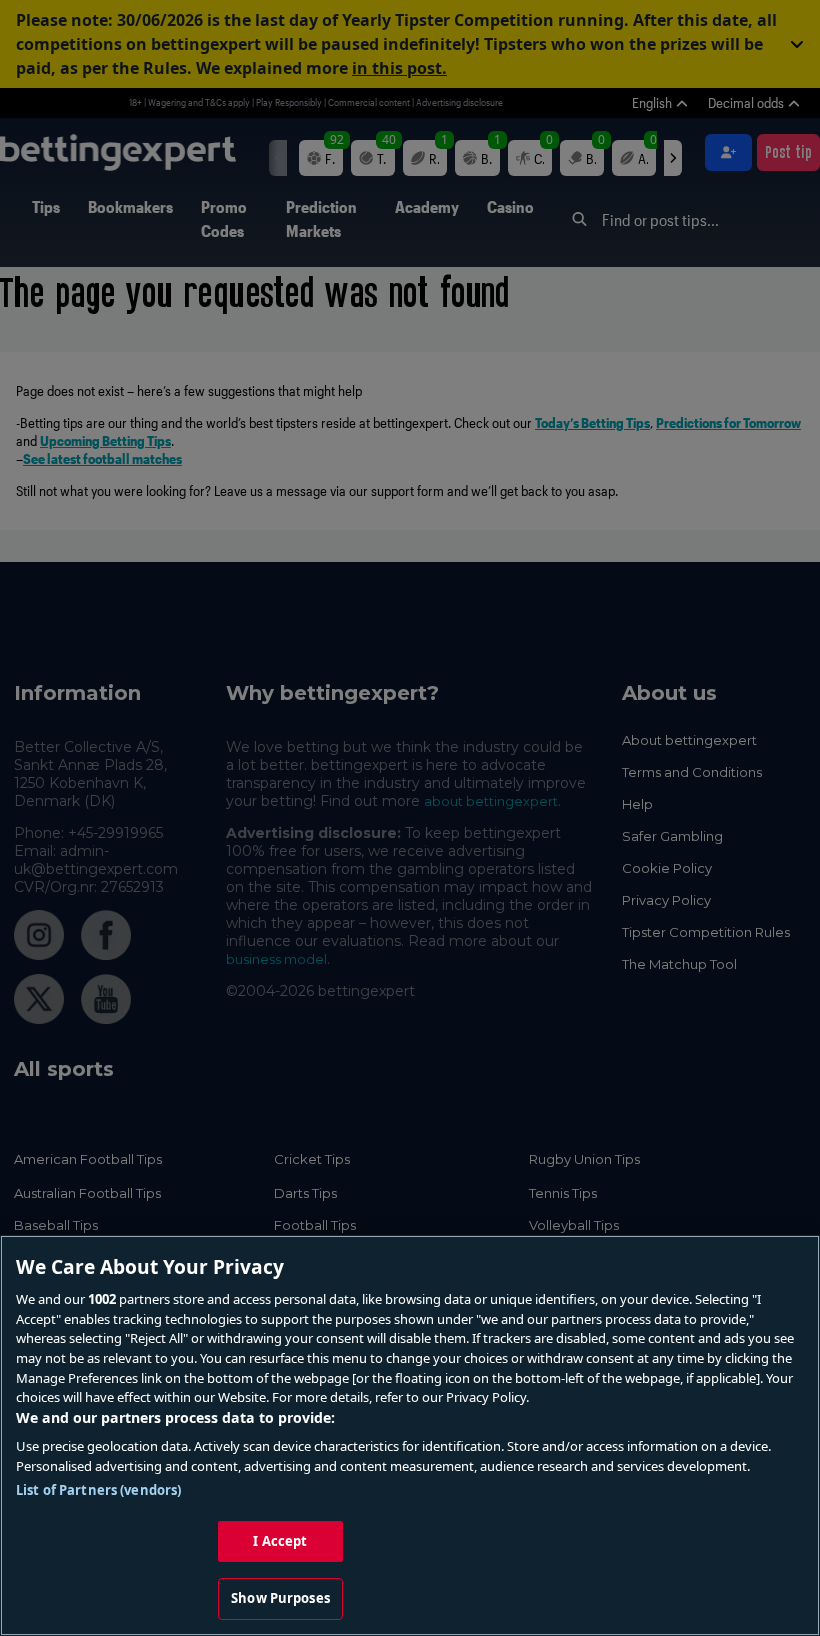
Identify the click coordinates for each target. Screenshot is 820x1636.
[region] (410, 1435)
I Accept (280, 1541)
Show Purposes (280, 1598)
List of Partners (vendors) (98, 1490)
